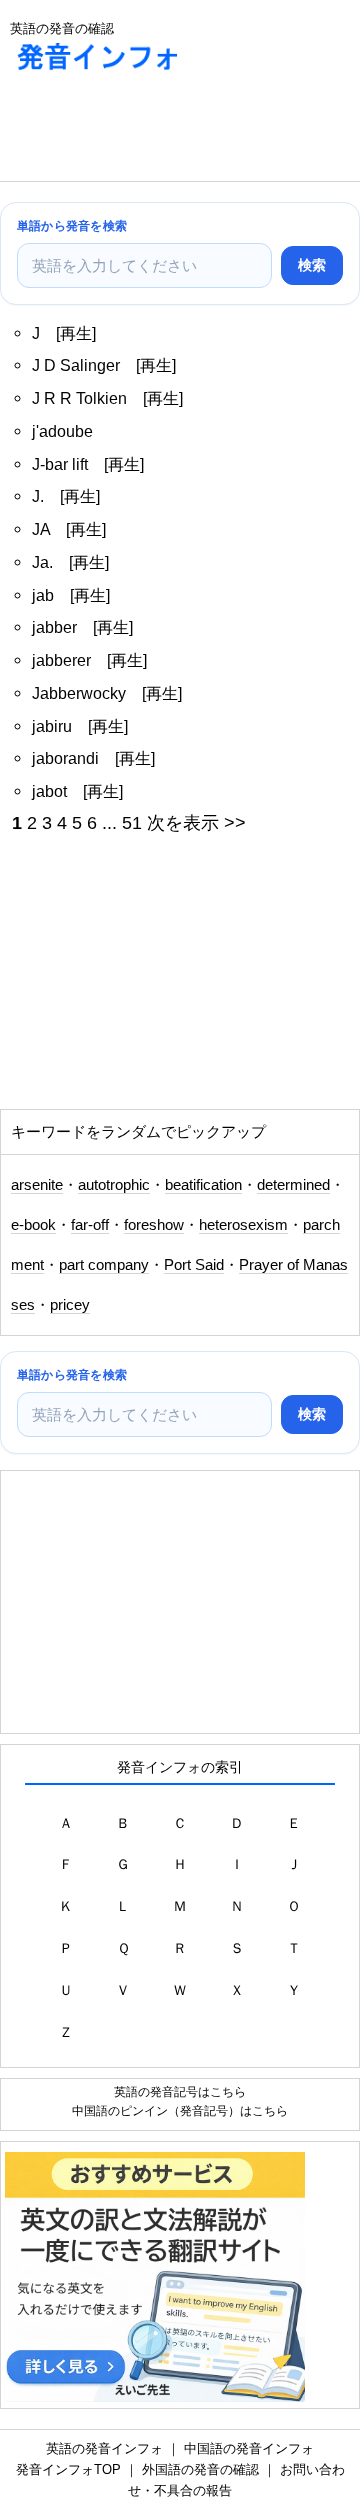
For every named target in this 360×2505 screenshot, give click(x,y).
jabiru (52, 726)
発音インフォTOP (68, 2469)
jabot (49, 791)
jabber (54, 627)
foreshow (154, 1225)
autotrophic (114, 1185)
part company (104, 1265)
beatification (203, 1185)
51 (132, 823)
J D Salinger (76, 365)
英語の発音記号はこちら (180, 2091)
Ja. (42, 562)
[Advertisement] (160, 131)
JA (41, 529)
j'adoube (62, 431)
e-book (33, 1225)
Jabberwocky (79, 693)
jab (43, 595)
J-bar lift (60, 464)
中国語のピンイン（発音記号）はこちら (180, 2110)
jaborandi (65, 758)
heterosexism (243, 1225)
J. (38, 496)
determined (293, 1185)
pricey (70, 1305)
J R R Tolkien (79, 398)
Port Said (194, 1265)
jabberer (61, 660)
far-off (90, 1225)
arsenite (37, 1185)
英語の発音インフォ (104, 2448)
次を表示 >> (196, 823)
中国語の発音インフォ (249, 2448)
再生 (76, 333)
